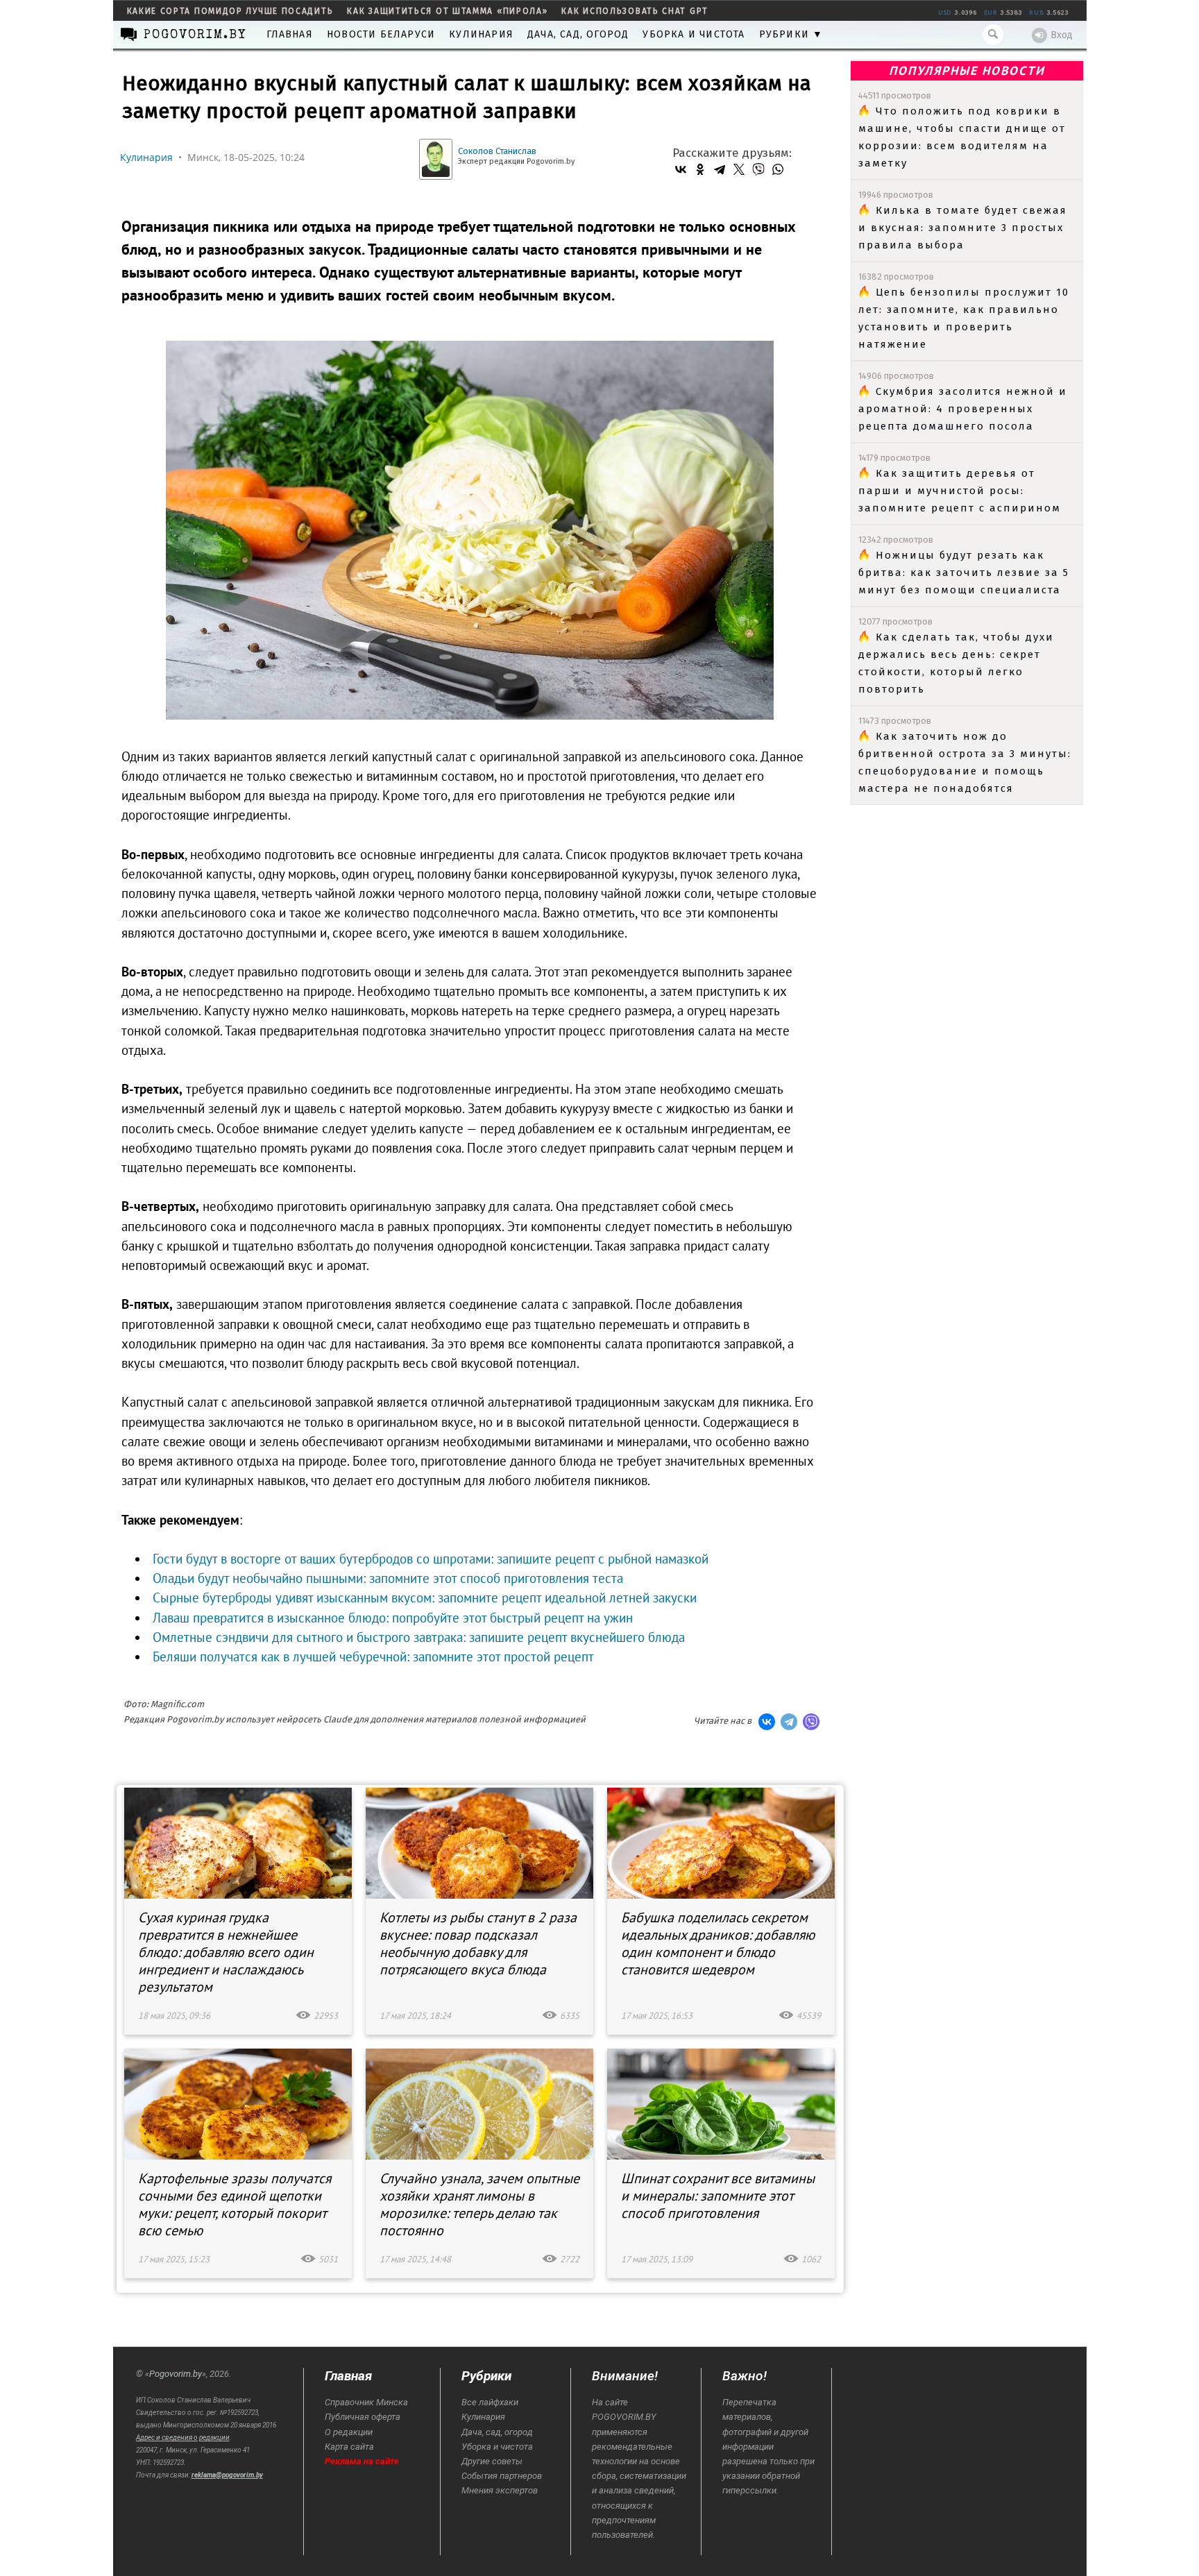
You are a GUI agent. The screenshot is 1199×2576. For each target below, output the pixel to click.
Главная (290, 34)
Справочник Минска (366, 2402)
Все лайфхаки (490, 2402)
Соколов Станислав (497, 151)
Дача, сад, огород (578, 34)
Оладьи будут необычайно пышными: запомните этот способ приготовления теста (388, 1578)
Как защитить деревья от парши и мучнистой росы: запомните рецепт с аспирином (960, 491)
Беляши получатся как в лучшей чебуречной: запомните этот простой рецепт (373, 1656)
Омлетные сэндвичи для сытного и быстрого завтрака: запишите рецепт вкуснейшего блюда (419, 1637)
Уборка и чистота (694, 34)
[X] (739, 169)
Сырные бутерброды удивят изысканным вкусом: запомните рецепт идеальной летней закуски (425, 1598)
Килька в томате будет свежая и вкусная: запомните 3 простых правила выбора (963, 228)
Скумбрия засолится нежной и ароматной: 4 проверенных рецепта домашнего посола (963, 409)
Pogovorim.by (176, 2374)
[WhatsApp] (778, 169)
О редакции (349, 2432)
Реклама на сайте (362, 2461)
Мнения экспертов (500, 2490)
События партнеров (502, 2476)
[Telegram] (720, 169)
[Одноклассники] (700, 169)
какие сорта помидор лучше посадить (230, 11)
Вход (1062, 35)
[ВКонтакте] (681, 169)
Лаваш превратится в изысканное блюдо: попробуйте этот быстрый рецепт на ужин (393, 1618)
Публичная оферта (363, 2417)
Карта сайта (349, 2447)
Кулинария (481, 34)
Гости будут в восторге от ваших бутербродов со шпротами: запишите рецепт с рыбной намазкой (431, 1559)
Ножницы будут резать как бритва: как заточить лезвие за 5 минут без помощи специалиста (964, 573)
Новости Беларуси (381, 34)
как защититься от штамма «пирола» (447, 11)
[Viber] (758, 169)
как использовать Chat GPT (635, 11)
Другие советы (492, 2461)
